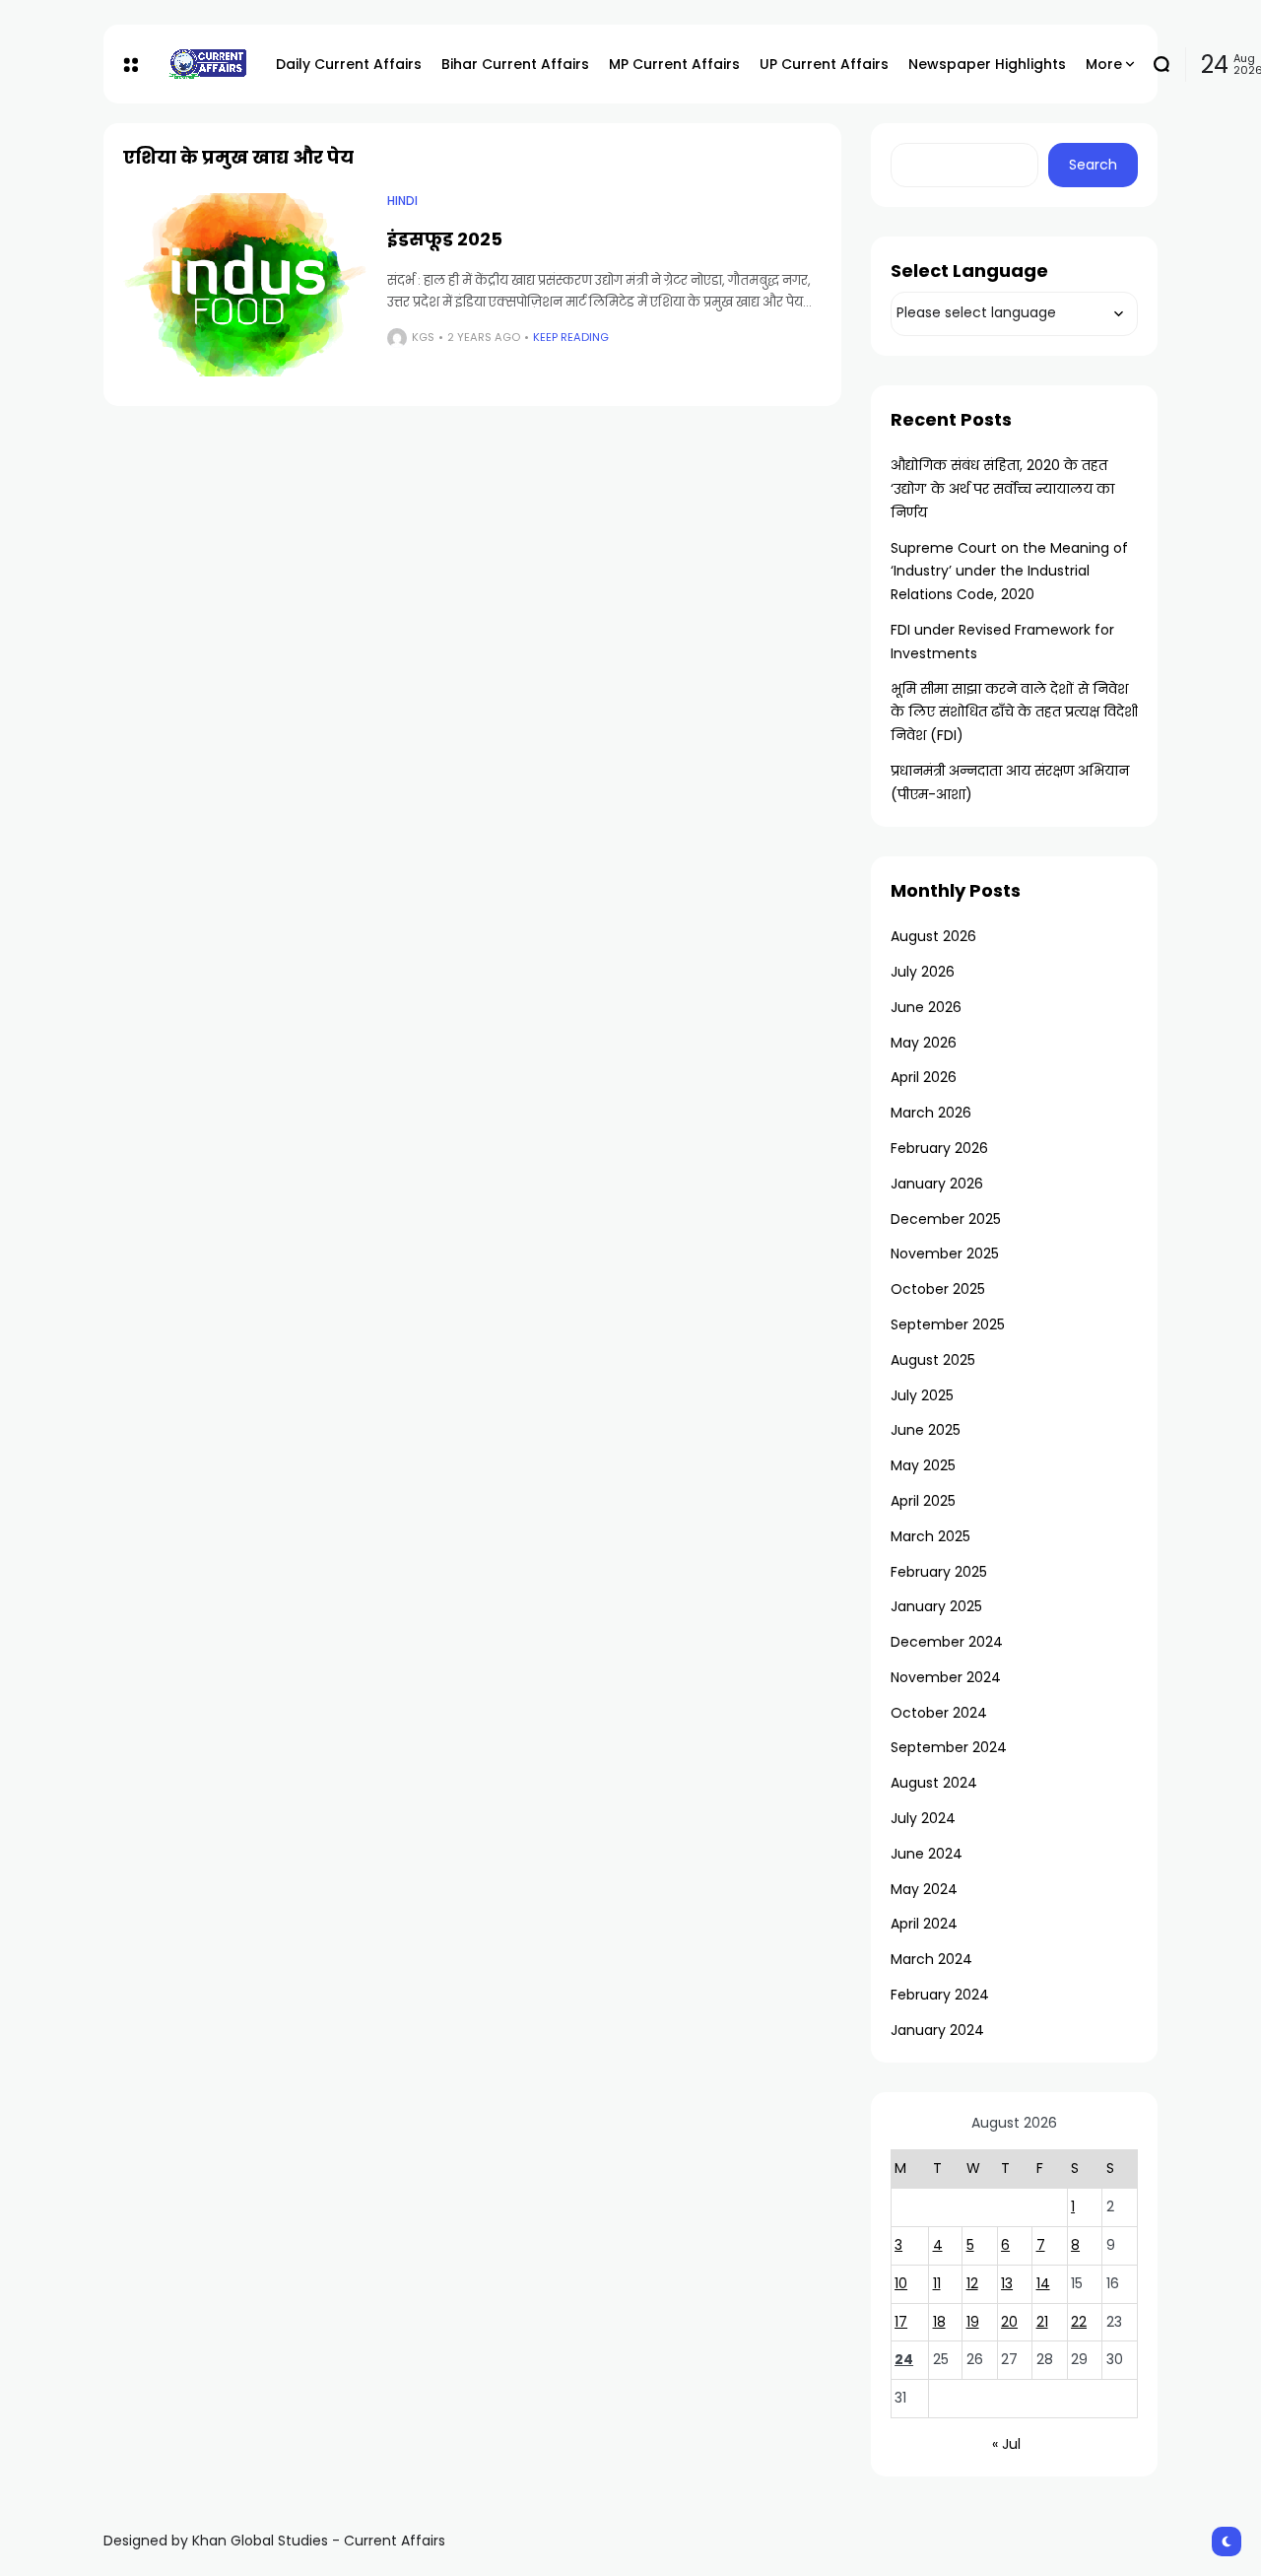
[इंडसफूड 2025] (245, 285)
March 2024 (931, 1959)
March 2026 (931, 1113)
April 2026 (924, 1077)
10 (901, 2283)
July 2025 (922, 1395)
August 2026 (933, 936)
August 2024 (934, 1783)
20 (1009, 2322)
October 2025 (938, 1289)
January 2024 (937, 2030)
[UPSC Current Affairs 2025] (207, 64)
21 (1042, 2322)
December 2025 (946, 1219)
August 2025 (933, 1360)
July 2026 (923, 972)
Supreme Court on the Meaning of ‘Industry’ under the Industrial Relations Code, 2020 (1009, 572)
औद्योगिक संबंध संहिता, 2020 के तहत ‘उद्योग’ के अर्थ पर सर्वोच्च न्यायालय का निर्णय (1002, 489)
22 (1079, 2322)
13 (1007, 2283)
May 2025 (923, 1465)
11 (937, 2283)
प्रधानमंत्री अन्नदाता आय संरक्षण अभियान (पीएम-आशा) (1010, 782)
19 (973, 2322)
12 (972, 2283)
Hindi (402, 201)
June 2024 (927, 1854)
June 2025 (926, 1430)
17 (901, 2322)
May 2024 (924, 1889)
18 (939, 2322)
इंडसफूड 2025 (445, 239)
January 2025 (936, 1606)
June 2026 (926, 1007)
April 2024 (924, 1924)
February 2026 (939, 1148)
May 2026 (924, 1043)
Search (1093, 165)
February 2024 (940, 1995)
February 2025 (939, 1572)
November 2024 (946, 1677)
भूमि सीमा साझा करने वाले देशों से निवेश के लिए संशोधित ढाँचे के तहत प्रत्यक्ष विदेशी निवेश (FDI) (1014, 712)
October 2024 (939, 1713)
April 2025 (923, 1501)
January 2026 (937, 1184)
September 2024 (949, 1747)
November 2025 (945, 1254)
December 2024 (947, 1642)
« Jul (1006, 2444)
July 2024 (923, 1818)
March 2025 (930, 1536)
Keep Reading (571, 337)
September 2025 (948, 1324)
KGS (423, 337)
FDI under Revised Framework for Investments (1002, 642)
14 (1043, 2283)
